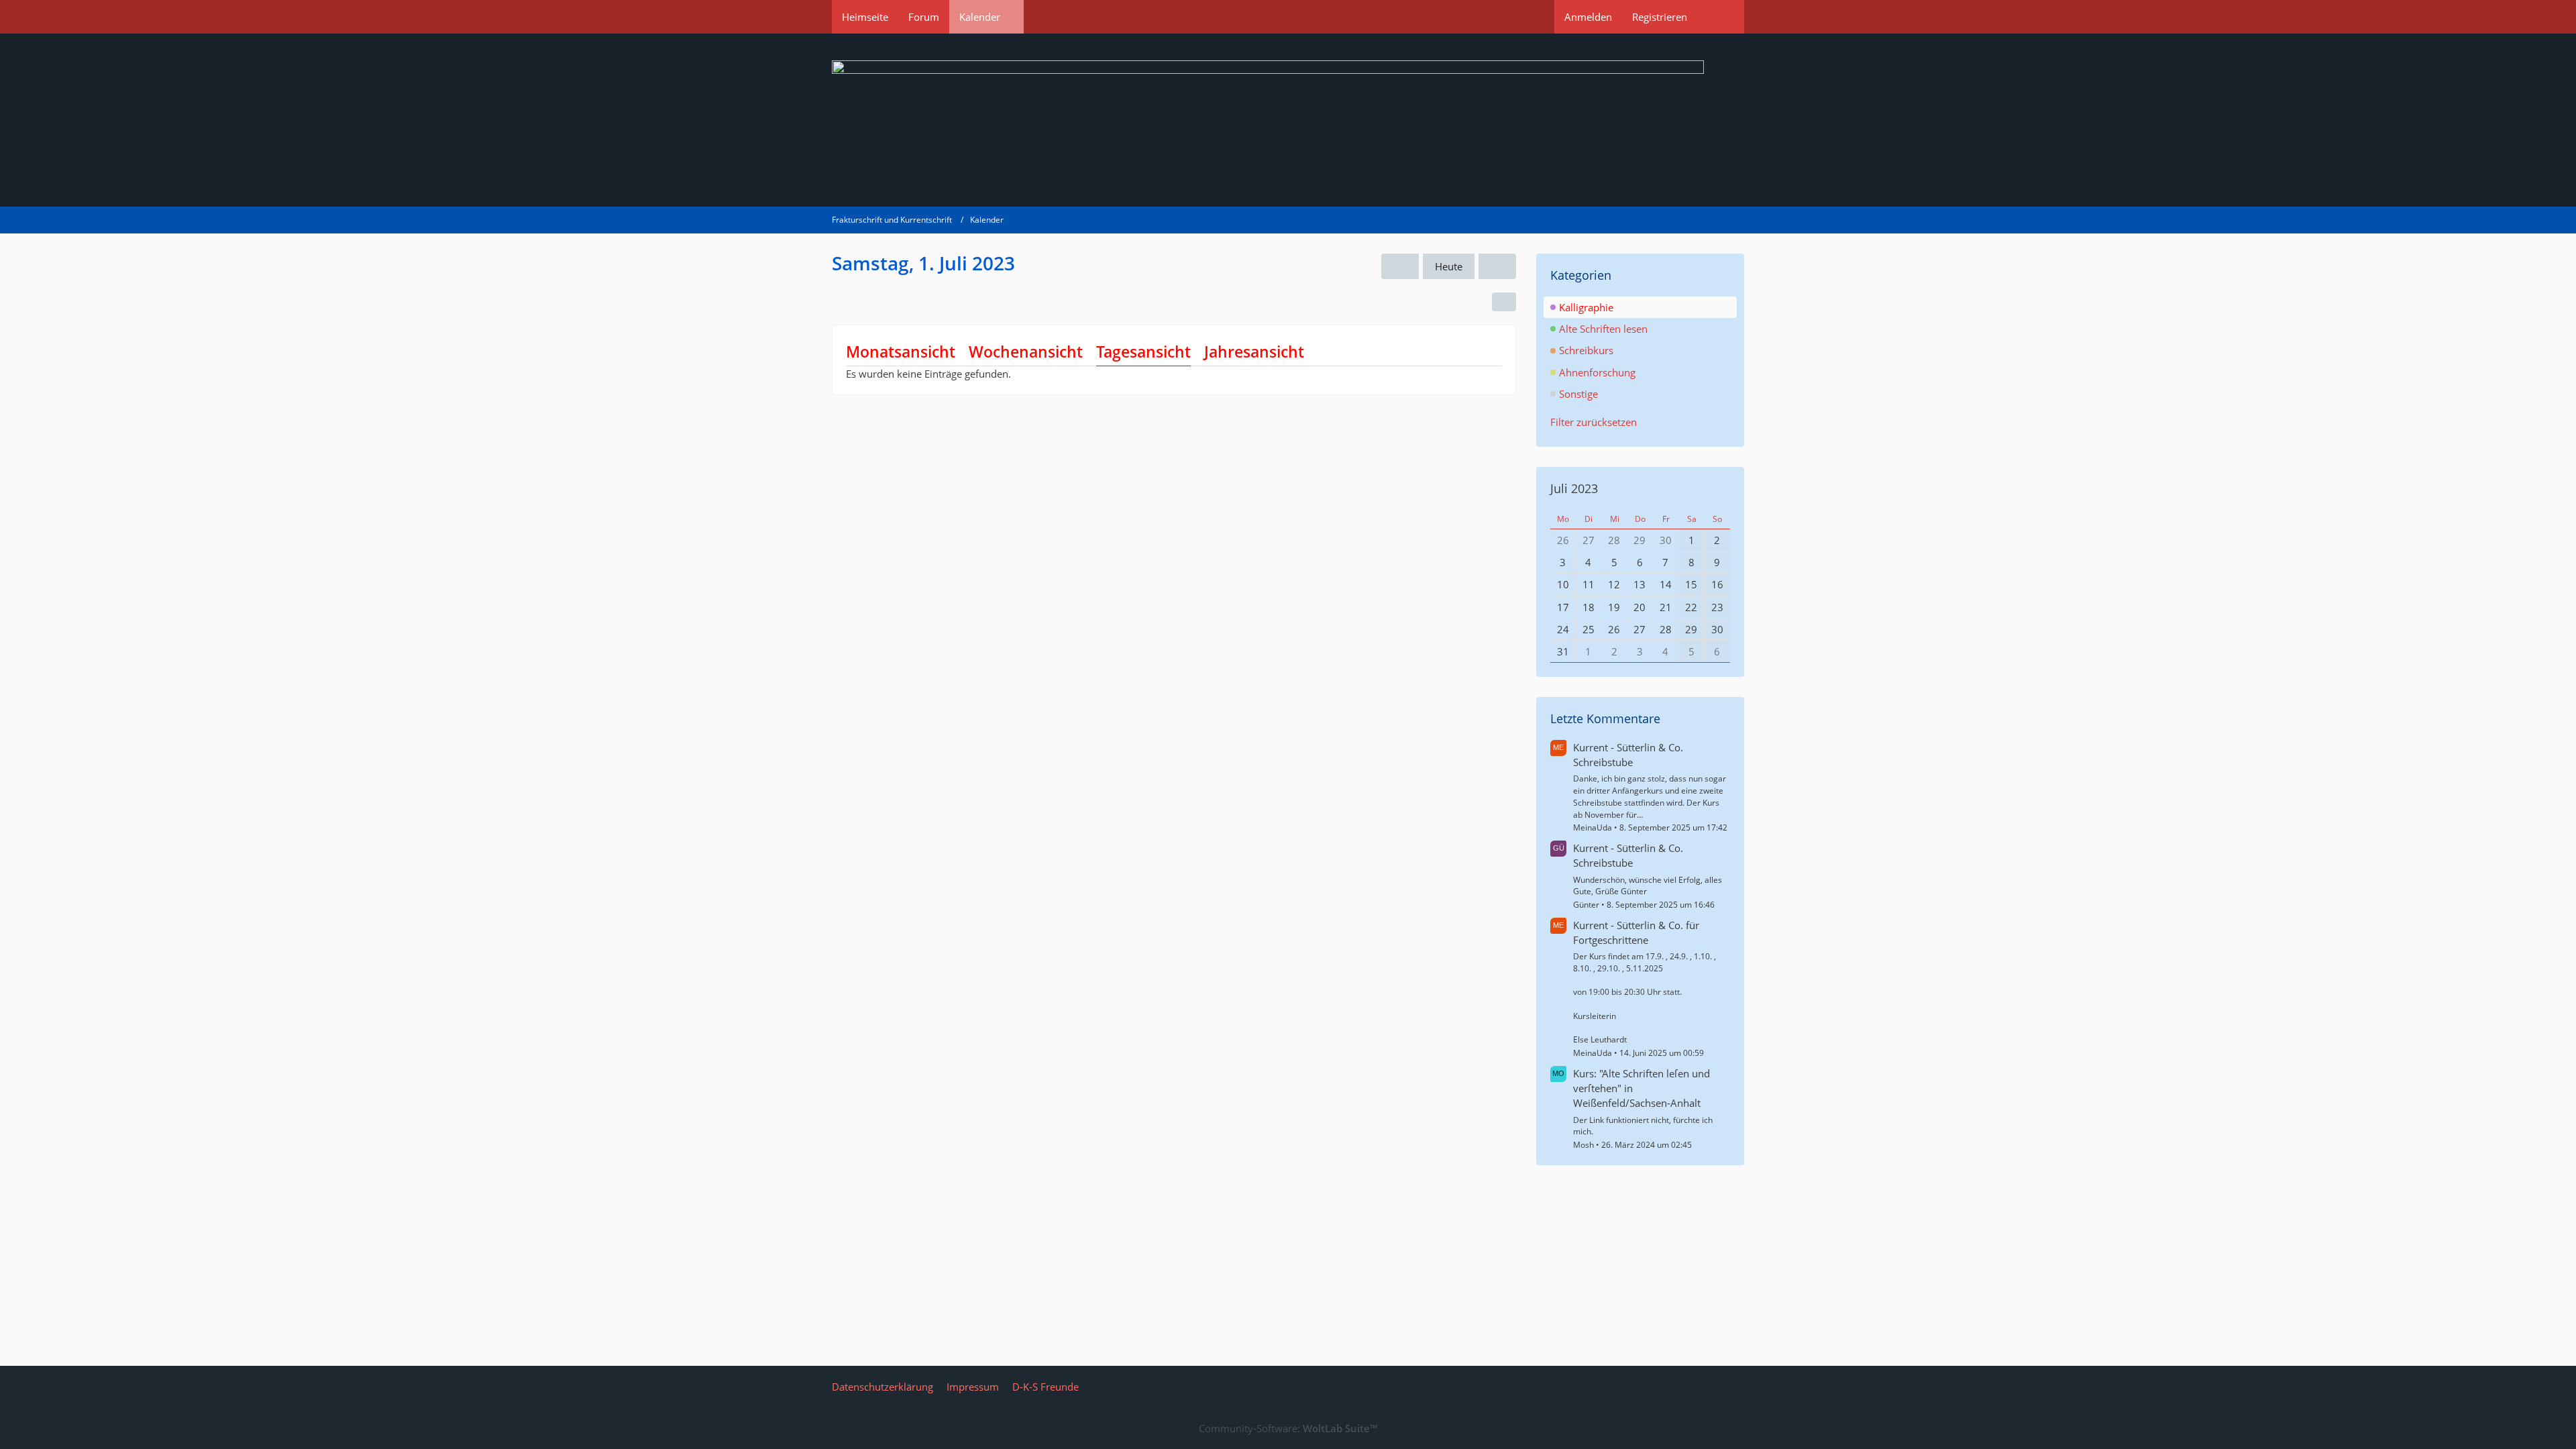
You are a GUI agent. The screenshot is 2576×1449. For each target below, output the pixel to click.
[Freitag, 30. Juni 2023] (1400, 266)
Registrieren (1660, 17)
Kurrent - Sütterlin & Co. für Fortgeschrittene (1636, 932)
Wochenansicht (1026, 352)
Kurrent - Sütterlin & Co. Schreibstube (1628, 755)
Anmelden (1588, 17)
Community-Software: (1288, 1428)
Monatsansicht (901, 352)
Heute (1449, 266)
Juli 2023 (1574, 488)
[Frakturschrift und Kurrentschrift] (1288, 120)
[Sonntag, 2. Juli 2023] (1497, 266)
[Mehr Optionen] (1504, 302)
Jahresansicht (1254, 352)
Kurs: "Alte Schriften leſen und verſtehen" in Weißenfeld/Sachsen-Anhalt (1642, 1088)
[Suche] (1721, 17)
